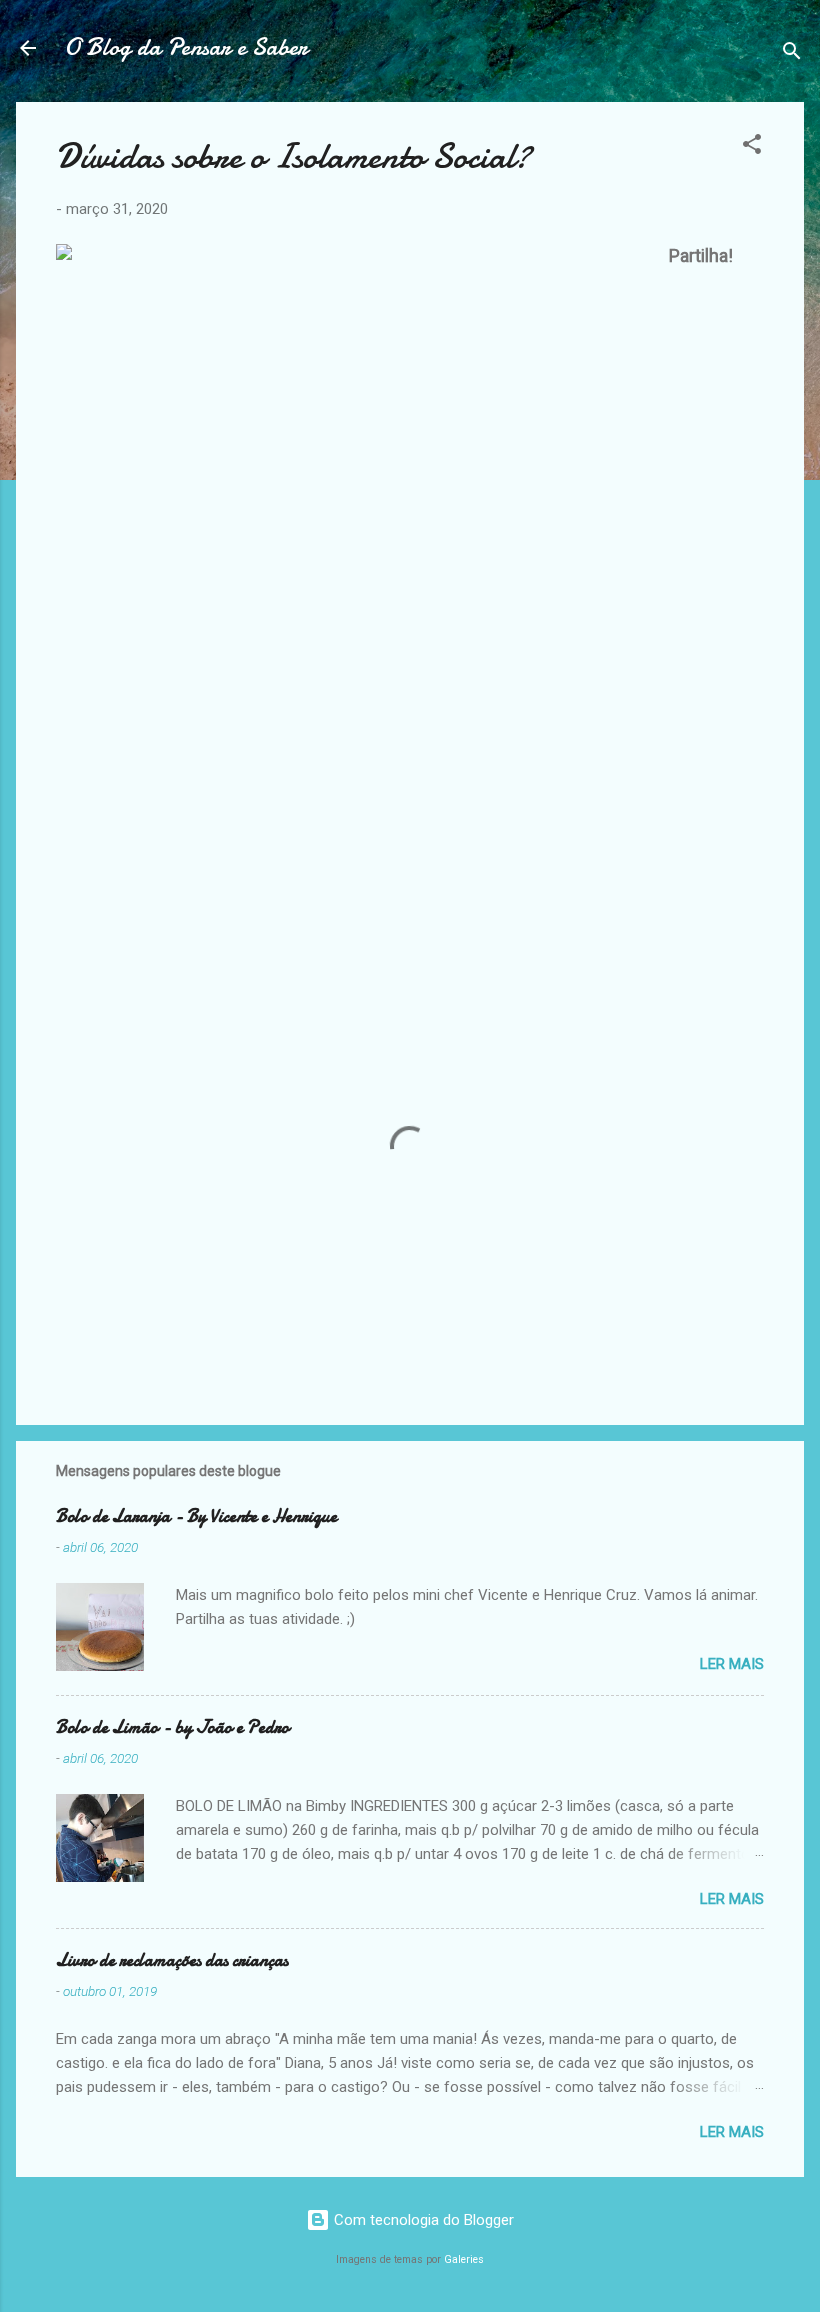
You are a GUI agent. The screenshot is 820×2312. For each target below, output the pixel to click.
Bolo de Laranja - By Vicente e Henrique (196, 1516)
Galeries (464, 2259)
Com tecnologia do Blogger (422, 2220)
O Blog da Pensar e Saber (186, 47)
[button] (752, 147)
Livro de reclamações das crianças (172, 1960)
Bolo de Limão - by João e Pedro (172, 1727)
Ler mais (732, 1664)
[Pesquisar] (792, 54)
